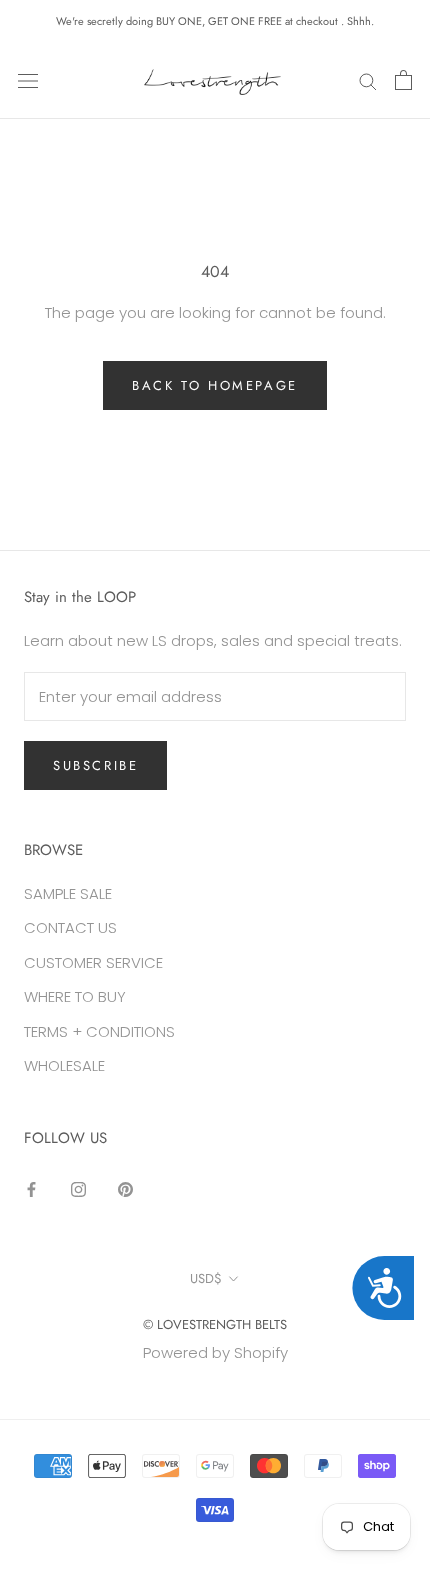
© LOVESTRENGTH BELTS (215, 1324)
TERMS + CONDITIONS (99, 1031)
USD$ (206, 1278)
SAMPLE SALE (68, 893)
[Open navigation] (28, 80)
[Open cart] (403, 80)
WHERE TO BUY (75, 996)
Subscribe (95, 765)
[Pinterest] (125, 1189)
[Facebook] (31, 1189)
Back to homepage (215, 385)
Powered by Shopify (215, 1352)
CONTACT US (70, 927)
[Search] (368, 80)
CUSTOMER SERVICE (93, 962)
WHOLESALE (64, 1065)
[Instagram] (78, 1189)
